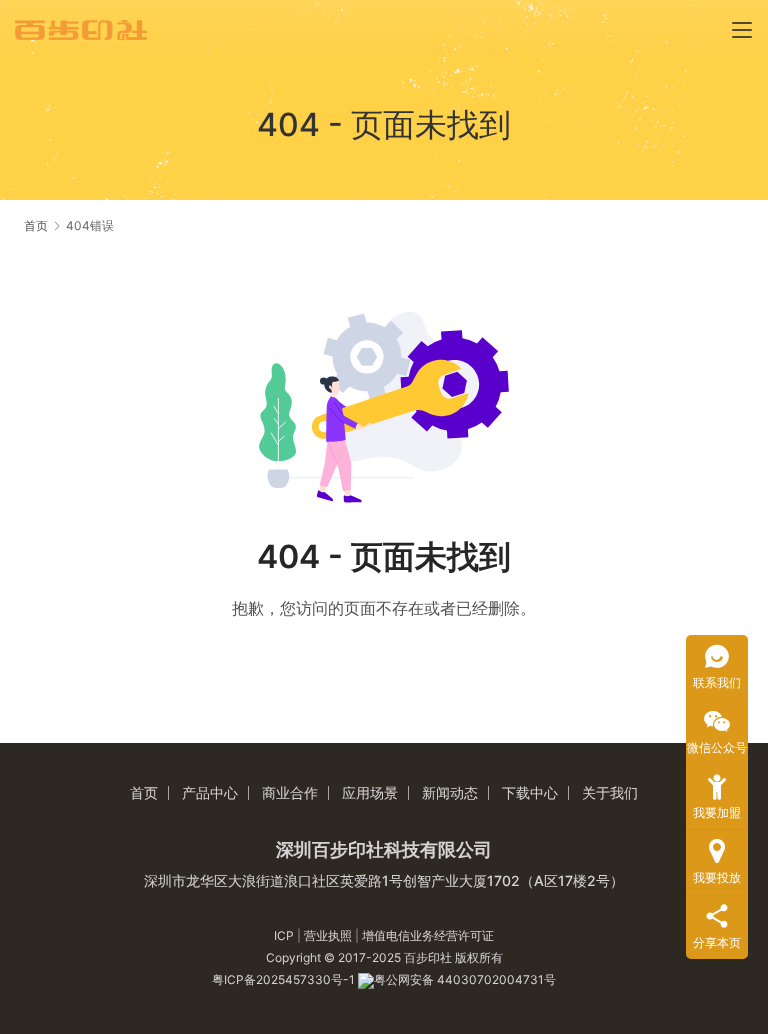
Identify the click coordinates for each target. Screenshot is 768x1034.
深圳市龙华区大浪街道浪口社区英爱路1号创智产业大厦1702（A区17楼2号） (384, 880)
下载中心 (530, 792)
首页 (36, 225)
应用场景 (370, 792)
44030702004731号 (496, 979)
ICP (285, 935)
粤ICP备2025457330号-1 (285, 979)
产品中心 (210, 792)
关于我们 (610, 792)
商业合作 (290, 792)
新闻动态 (450, 792)
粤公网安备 (405, 979)
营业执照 (328, 935)
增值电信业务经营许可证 (428, 935)
